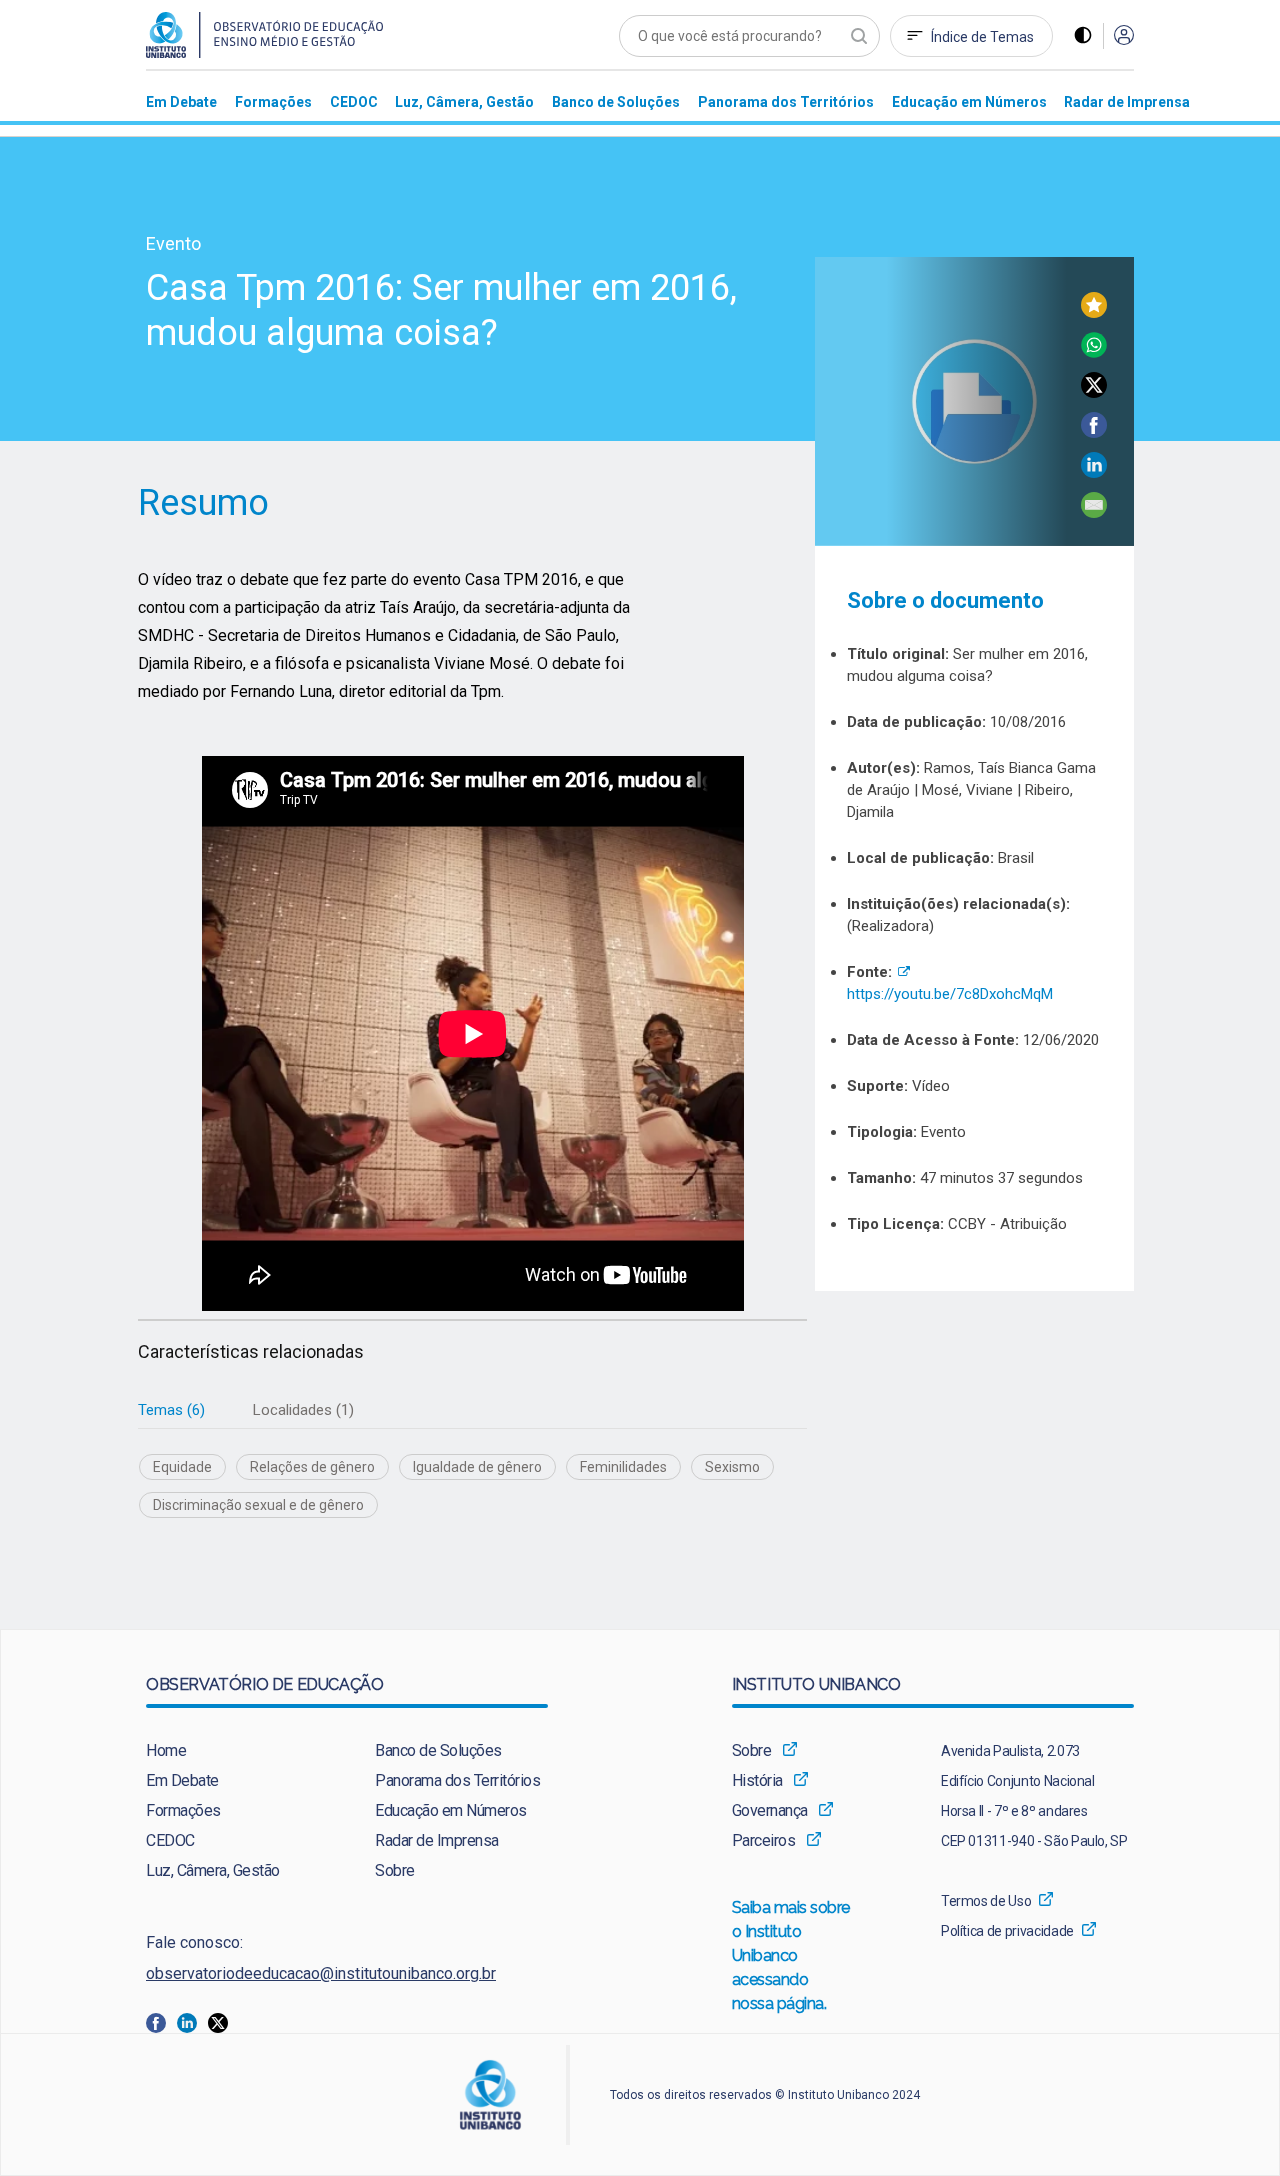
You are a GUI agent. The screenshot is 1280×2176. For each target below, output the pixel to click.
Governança (770, 1810)
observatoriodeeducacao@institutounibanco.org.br (321, 1973)
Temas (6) (171, 1410)
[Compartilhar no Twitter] (1094, 392)
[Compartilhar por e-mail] (1094, 512)
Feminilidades (623, 1467)
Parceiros (764, 1840)
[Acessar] (1124, 36)
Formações (183, 1810)
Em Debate (182, 1780)
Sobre (395, 1870)
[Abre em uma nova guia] (161, 2021)
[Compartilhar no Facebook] (1094, 432)
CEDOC (170, 1840)
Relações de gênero (312, 1467)
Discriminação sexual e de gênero (258, 1505)
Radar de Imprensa (437, 1840)
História (757, 1780)
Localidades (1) (303, 1410)
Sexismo (732, 1467)
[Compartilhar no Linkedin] (1094, 472)
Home (166, 1750)
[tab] (171, 1410)
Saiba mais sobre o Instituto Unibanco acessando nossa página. (792, 1955)
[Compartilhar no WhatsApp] (1094, 352)
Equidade (182, 1467)
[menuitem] (181, 101)
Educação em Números (451, 1810)
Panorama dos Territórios (457, 1780)
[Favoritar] (1094, 312)
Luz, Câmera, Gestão (213, 1870)
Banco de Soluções (438, 1750)
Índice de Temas (982, 37)
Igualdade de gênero (477, 1467)
